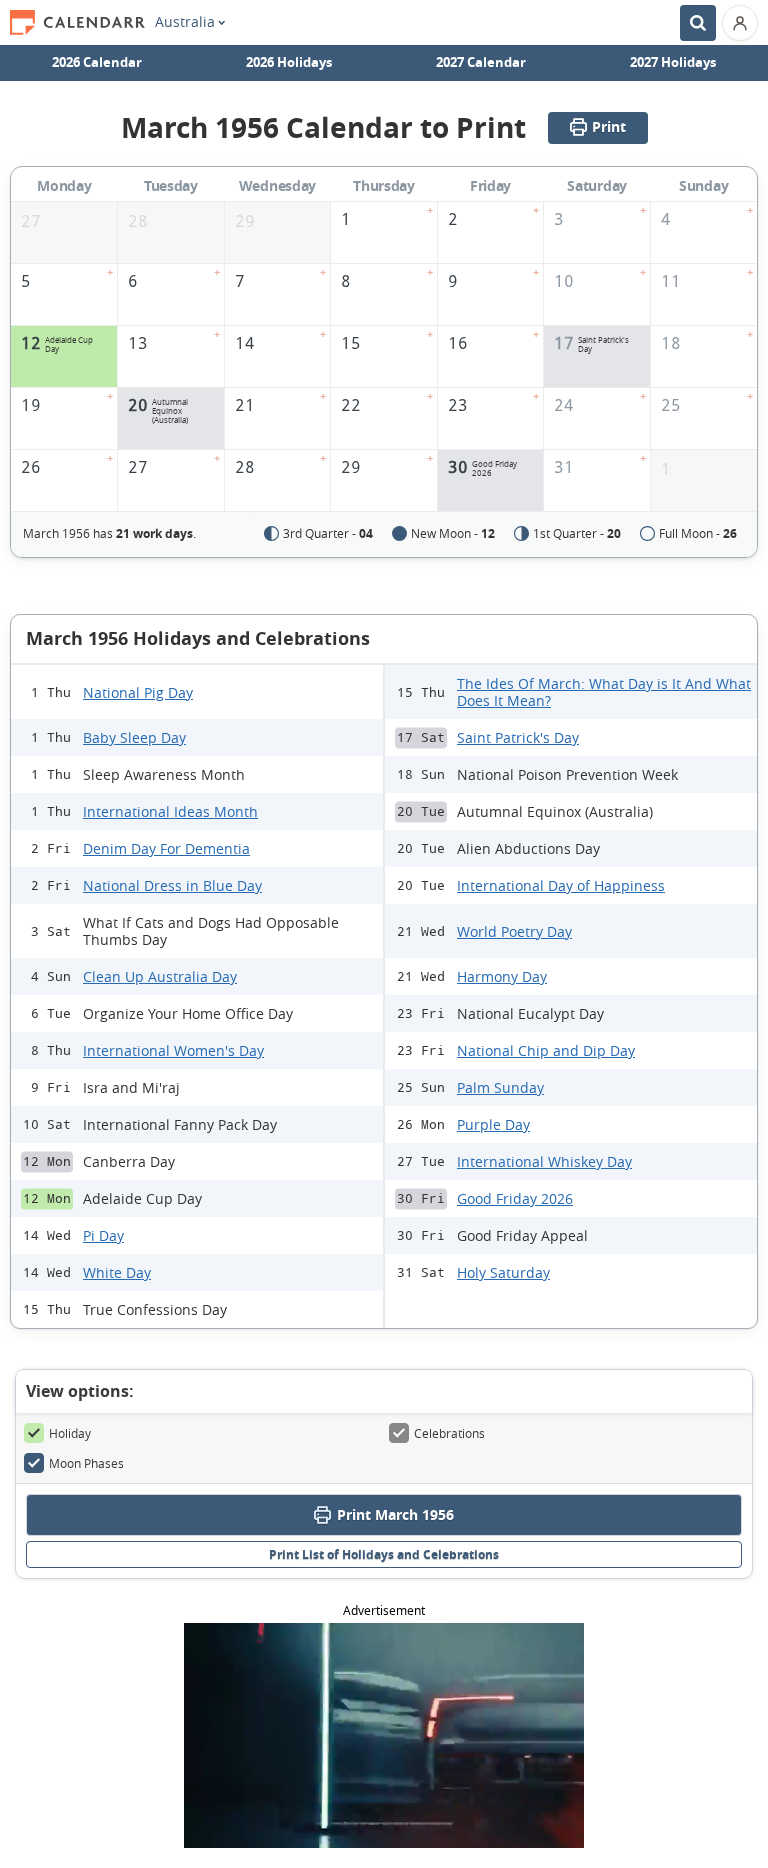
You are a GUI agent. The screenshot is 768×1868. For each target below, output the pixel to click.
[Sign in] (740, 23)
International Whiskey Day (544, 1161)
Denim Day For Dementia (166, 848)
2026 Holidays (289, 62)
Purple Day (493, 1124)
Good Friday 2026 (515, 1198)
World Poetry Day (514, 931)
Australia (185, 22)
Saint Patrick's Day (518, 737)
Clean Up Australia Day (160, 976)
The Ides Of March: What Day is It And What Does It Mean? (604, 692)
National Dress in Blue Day (172, 885)
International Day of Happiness (561, 885)
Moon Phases (86, 1463)
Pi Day (103, 1235)
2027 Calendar (481, 62)
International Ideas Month (170, 811)
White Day (117, 1272)
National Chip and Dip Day (546, 1050)
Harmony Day (502, 976)
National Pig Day (138, 692)
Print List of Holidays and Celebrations (384, 1554)
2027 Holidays (673, 62)
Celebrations (449, 1433)
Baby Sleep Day (134, 737)
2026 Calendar (97, 62)
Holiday (70, 1433)
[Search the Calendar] (698, 23)
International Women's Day (173, 1050)
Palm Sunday (500, 1087)
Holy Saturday (503, 1272)
